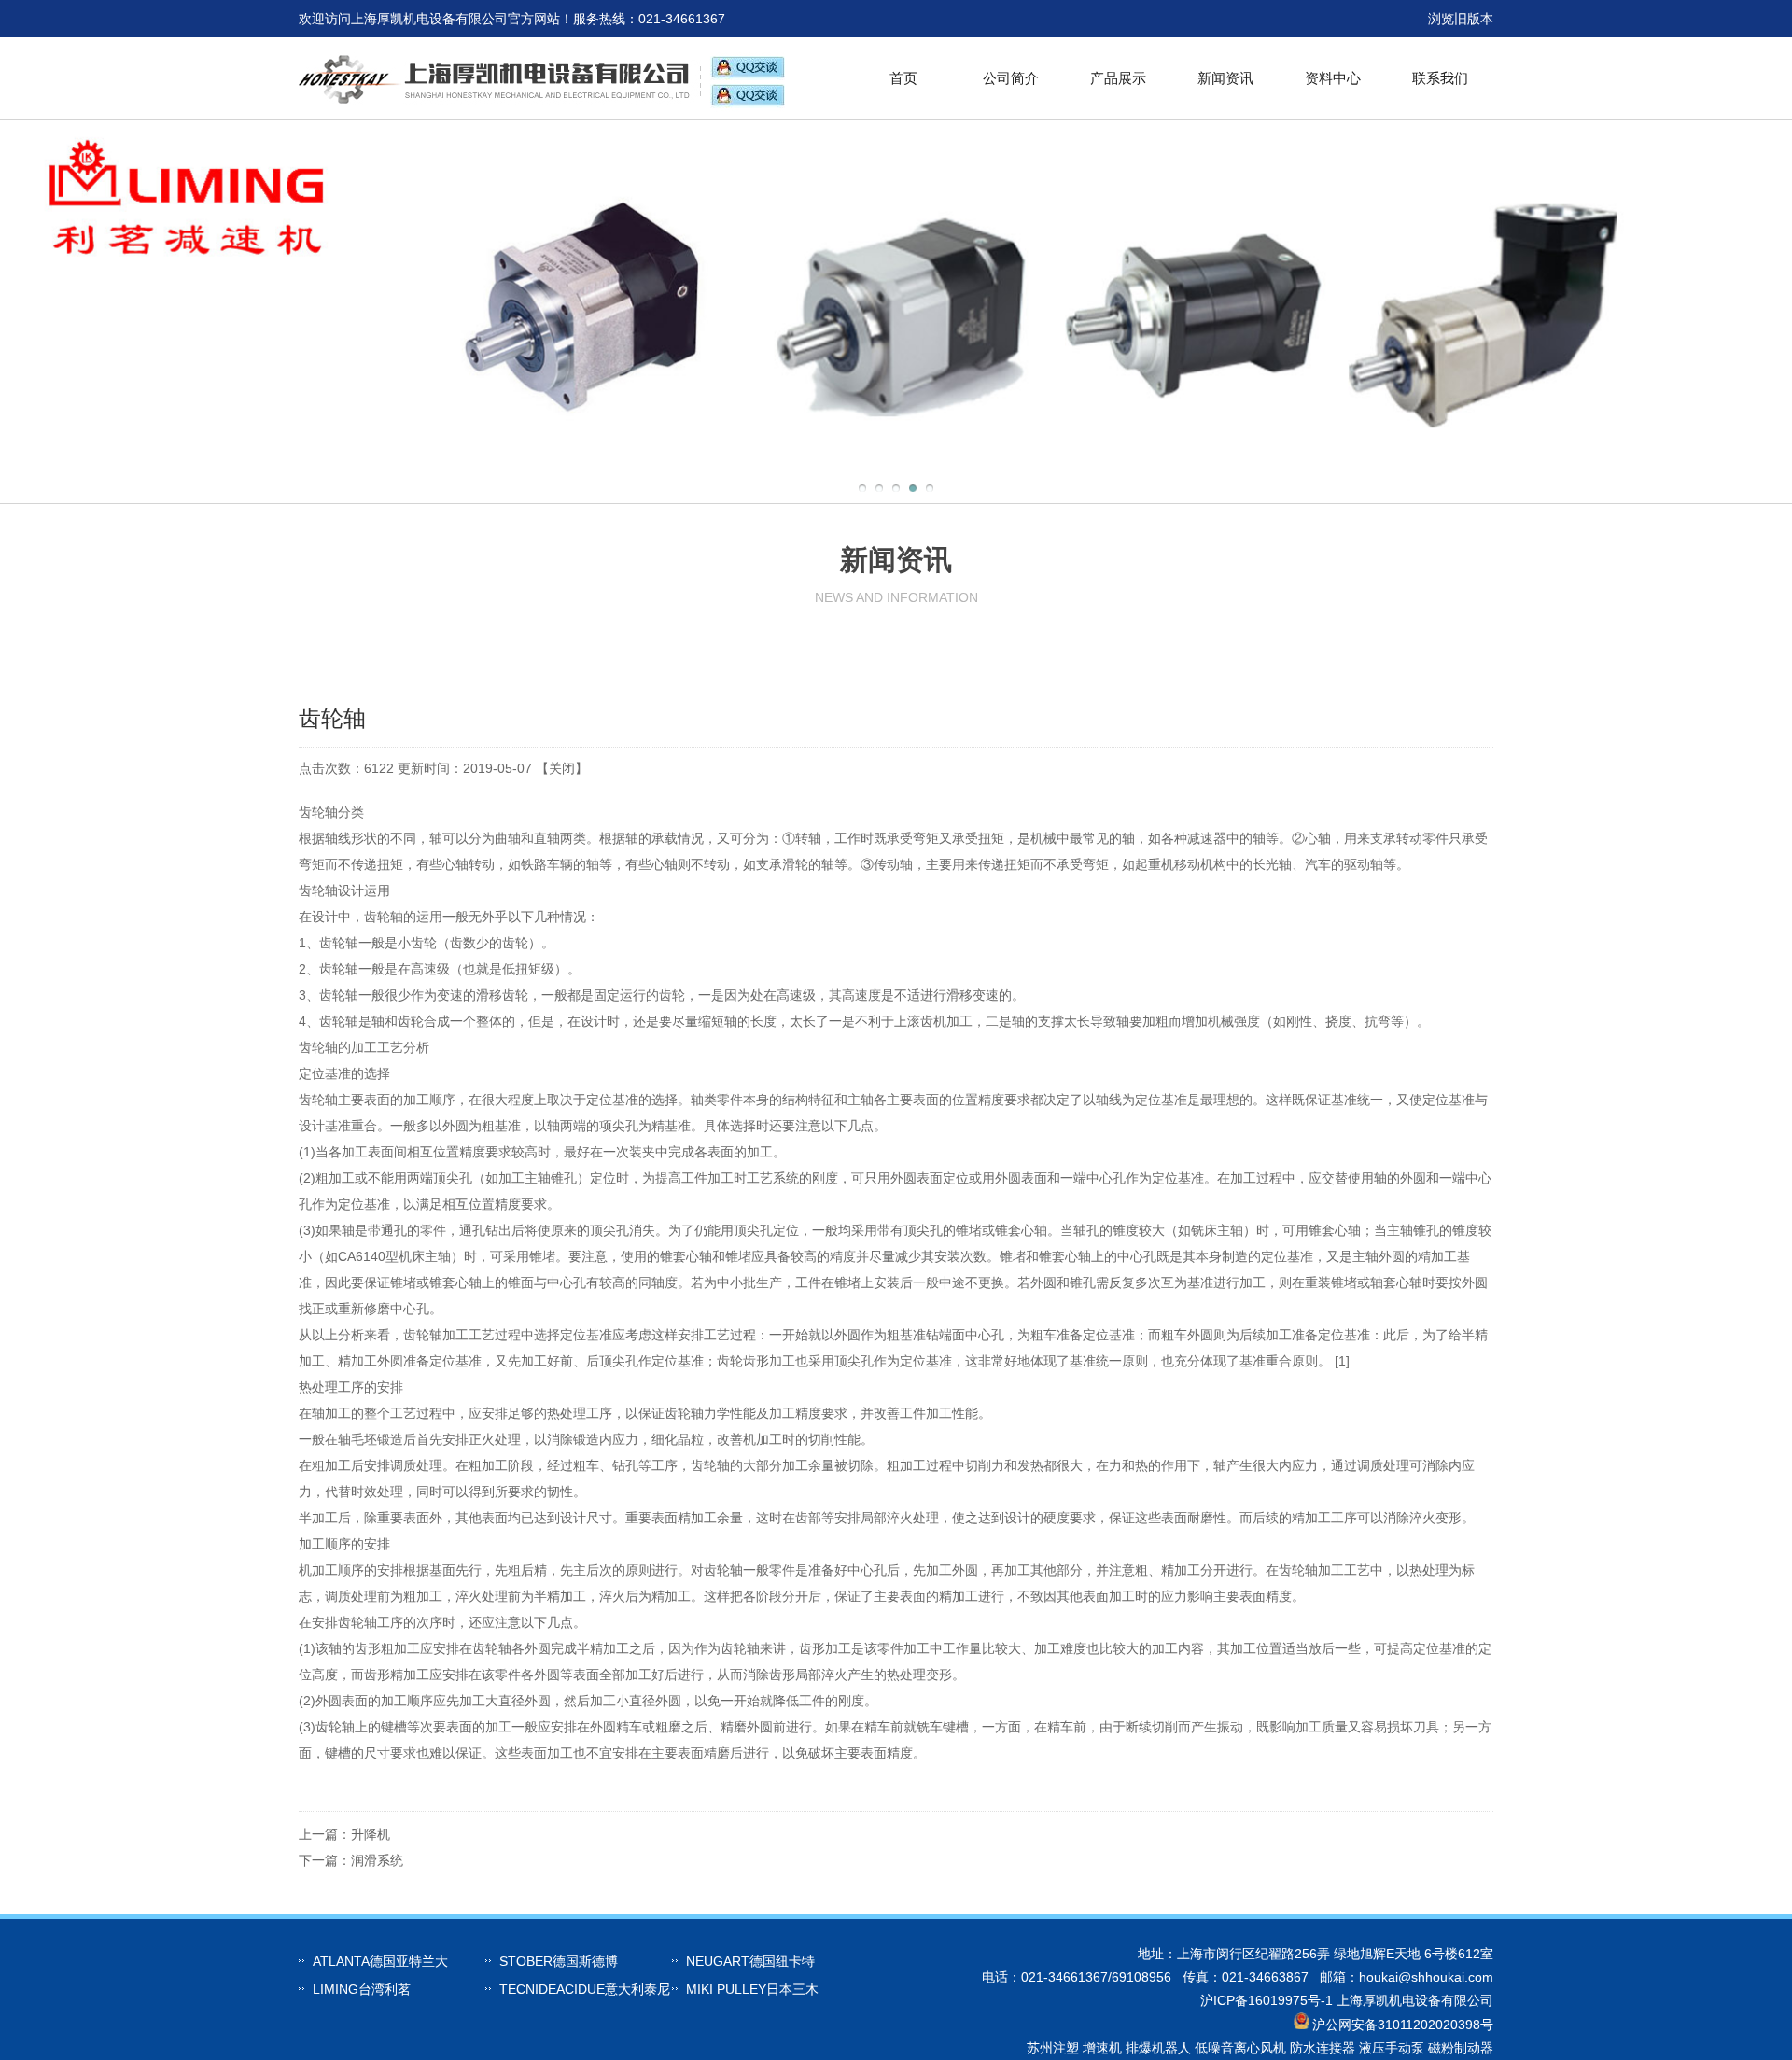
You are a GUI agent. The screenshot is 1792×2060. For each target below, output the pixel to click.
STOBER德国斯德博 (559, 1961)
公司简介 (1011, 78)
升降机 (371, 1834)
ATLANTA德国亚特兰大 (380, 1961)
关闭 (562, 768)
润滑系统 (377, 1860)
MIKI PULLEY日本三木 (752, 1989)
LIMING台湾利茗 (362, 1989)
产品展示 (1118, 78)
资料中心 (1333, 78)
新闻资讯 (1225, 78)
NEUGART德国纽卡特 (750, 1961)
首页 (903, 78)
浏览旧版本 (1461, 19)
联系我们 (1440, 78)
